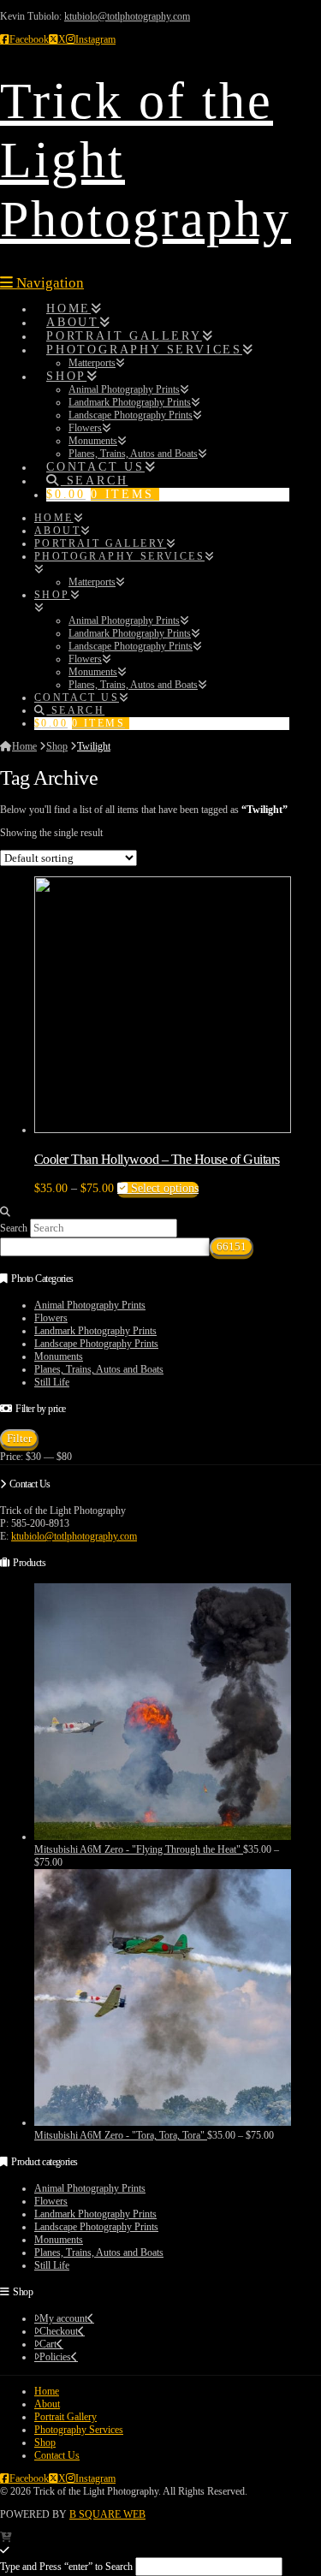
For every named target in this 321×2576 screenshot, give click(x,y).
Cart (48, 2344)
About (47, 2404)
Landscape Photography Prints (96, 1344)
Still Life (52, 1382)
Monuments (59, 1356)
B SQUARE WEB (107, 2514)
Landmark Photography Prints (95, 1331)
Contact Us (57, 2455)
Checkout (59, 2331)
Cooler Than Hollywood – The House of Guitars (157, 1159)
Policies (55, 2357)
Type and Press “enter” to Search (66, 2567)
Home (47, 2391)
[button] (42, 283)
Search (14, 1228)
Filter (19, 1438)
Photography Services (79, 2430)
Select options (163, 1188)
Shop (45, 2442)
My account (63, 2318)
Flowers (51, 1318)
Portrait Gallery (65, 2417)
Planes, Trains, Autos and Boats (99, 1369)
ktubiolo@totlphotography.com (127, 16)
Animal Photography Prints (90, 1305)
